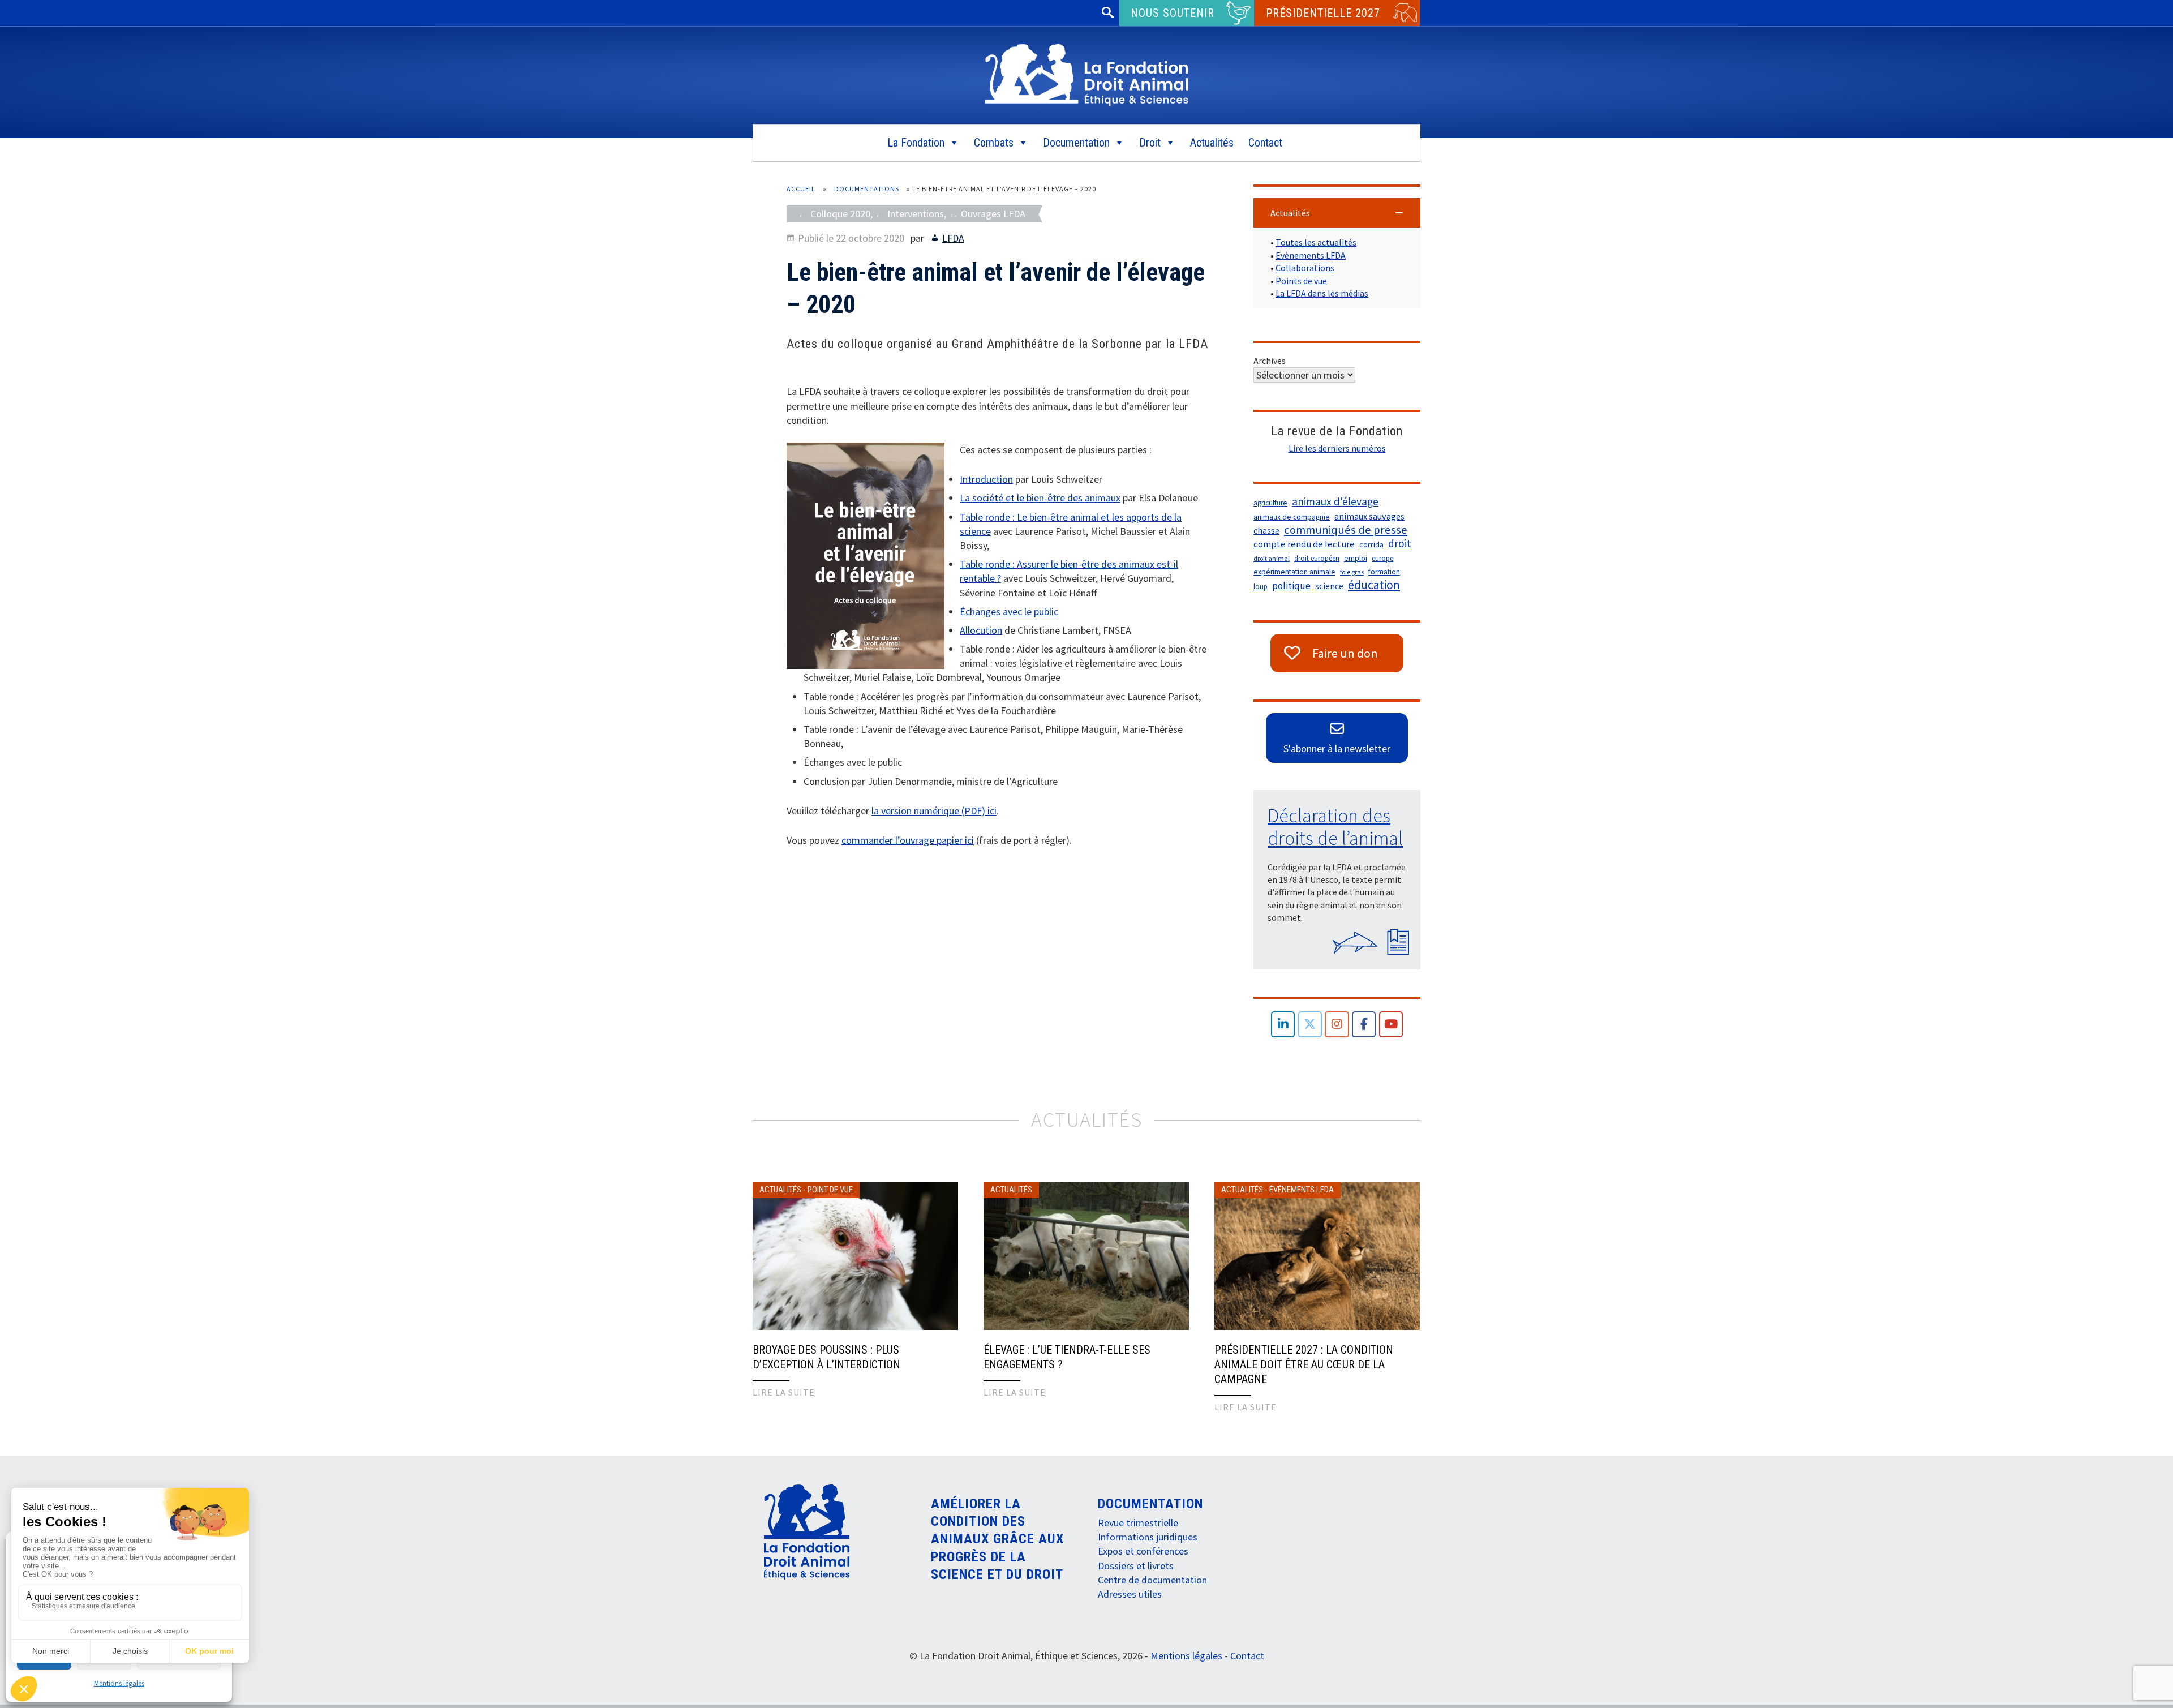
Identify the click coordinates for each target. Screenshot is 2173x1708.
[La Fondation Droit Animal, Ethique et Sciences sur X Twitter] (1310, 1025)
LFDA (953, 238)
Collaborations (1305, 268)
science (1329, 586)
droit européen (1317, 558)
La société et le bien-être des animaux (1040, 498)
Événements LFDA (1302, 1190)
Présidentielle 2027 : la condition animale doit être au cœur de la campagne (1304, 1364)
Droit (1150, 143)
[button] (1337, 213)
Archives (1270, 361)
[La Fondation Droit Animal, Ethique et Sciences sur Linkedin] (1283, 1025)
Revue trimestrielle (1138, 1523)
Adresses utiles (1130, 1594)
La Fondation (916, 143)
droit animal (1272, 558)
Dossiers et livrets (1136, 1566)
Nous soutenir (1173, 13)
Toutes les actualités (1316, 242)
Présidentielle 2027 (1323, 13)
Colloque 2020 (840, 214)
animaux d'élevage (1335, 501)
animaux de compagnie (1292, 517)
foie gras (1352, 572)
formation (1384, 572)
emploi (1356, 558)
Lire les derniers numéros (1337, 448)
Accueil (801, 189)
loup (1261, 587)
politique (1291, 586)
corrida (1371, 544)
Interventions (916, 214)
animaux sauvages (1369, 516)
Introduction (986, 479)
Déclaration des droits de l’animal (1335, 827)
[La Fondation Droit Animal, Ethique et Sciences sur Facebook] (1364, 1025)
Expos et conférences (1143, 1551)
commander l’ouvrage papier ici (908, 840)
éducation (1374, 585)
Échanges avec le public (1009, 611)
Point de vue (830, 1190)
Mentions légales (119, 1683)
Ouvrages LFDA (993, 214)
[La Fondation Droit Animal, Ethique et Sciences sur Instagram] (1337, 1025)
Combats (994, 143)
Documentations (867, 189)
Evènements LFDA (1311, 255)
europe (1382, 558)
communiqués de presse (1346, 530)
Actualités (1212, 143)
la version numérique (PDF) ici (934, 811)
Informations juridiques (1148, 1537)
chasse (1266, 531)
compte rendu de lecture (1304, 544)
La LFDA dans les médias (1322, 293)
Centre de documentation (1152, 1580)
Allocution (981, 630)
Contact (1265, 143)
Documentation (1076, 143)
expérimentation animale (1294, 572)
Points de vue (1301, 281)
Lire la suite (784, 1392)
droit (1400, 543)
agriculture (1270, 503)
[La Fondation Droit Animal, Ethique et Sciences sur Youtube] (1391, 1025)
